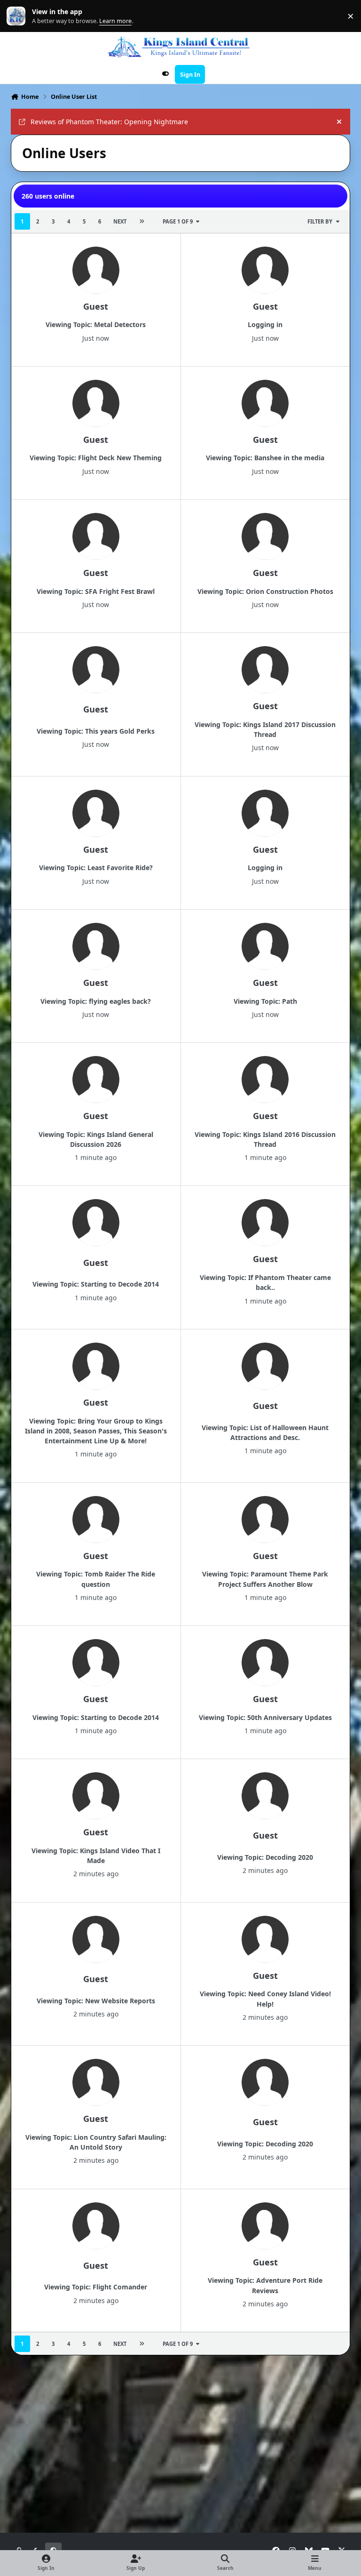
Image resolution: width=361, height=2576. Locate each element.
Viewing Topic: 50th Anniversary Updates (265, 1717)
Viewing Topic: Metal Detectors (96, 324)
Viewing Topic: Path (265, 1001)
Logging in (265, 324)
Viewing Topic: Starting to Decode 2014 (96, 1284)
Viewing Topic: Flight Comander (96, 2287)
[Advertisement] (182, 2386)
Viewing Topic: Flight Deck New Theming (96, 458)
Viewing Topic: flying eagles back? (96, 1001)
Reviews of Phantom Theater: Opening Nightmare (109, 122)
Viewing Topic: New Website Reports (96, 2001)
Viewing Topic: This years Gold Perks (96, 731)
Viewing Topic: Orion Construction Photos (265, 591)
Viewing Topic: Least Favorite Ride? (96, 868)
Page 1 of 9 (178, 221)
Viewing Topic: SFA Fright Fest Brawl (96, 591)
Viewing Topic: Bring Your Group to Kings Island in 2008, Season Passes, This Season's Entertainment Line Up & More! (96, 1431)
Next (120, 221)
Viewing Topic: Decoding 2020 (265, 1857)
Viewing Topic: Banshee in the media (265, 458)
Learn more (18, 16)
